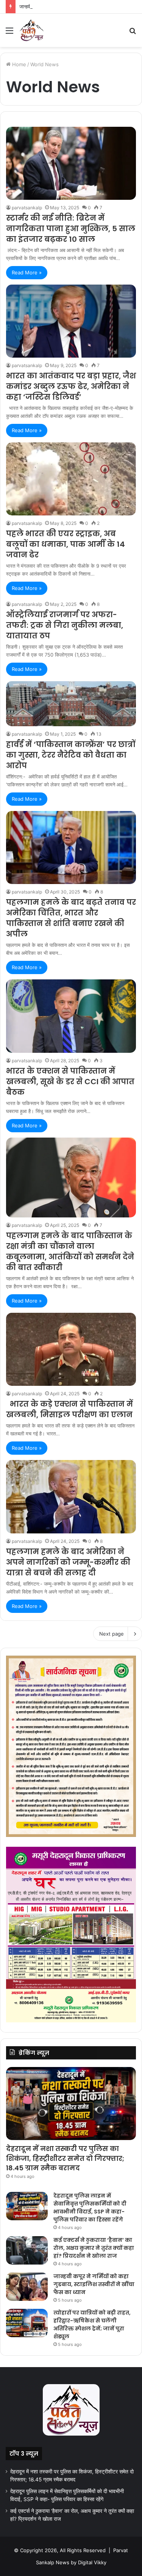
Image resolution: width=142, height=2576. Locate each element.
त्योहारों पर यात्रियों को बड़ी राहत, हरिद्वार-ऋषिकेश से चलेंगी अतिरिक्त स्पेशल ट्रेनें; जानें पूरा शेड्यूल (92, 2325)
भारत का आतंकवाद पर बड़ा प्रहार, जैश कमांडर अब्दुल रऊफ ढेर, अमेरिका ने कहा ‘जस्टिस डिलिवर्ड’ (71, 386)
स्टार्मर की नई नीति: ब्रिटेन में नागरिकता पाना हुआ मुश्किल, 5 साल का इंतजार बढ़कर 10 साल (71, 229)
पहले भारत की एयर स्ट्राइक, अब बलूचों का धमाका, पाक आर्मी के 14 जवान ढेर (66, 544)
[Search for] (133, 33)
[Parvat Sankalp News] (31, 30)
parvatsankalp (27, 208)
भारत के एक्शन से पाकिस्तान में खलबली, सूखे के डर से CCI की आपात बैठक (70, 1082)
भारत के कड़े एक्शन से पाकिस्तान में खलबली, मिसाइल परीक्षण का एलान (69, 1409)
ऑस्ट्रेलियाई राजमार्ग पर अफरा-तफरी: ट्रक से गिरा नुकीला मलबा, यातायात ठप (65, 625)
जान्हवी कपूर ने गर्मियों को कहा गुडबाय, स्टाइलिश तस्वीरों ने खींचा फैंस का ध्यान (94, 2284)
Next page (112, 1634)
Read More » (27, 272)
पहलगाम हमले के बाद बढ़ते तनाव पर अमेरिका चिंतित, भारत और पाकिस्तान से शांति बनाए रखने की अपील (71, 918)
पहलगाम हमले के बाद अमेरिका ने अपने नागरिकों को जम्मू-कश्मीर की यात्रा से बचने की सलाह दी (68, 1562)
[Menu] (9, 33)
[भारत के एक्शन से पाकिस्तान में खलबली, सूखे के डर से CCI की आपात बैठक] (71, 1016)
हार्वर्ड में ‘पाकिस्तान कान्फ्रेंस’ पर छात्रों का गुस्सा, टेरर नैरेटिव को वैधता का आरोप (71, 755)
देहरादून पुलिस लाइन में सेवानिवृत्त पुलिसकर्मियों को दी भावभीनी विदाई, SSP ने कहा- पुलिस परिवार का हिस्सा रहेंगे (90, 2208)
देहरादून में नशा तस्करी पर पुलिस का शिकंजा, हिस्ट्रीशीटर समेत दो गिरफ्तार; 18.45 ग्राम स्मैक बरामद (65, 2158)
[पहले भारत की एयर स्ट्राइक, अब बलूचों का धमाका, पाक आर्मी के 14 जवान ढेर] (71, 479)
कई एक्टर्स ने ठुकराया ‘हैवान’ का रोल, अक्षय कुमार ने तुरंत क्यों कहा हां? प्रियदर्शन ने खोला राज (94, 2248)
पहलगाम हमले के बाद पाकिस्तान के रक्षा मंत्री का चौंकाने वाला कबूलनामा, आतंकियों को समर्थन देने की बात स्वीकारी (70, 1251)
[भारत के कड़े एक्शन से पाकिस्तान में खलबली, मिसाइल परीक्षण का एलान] (71, 1349)
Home (18, 64)
